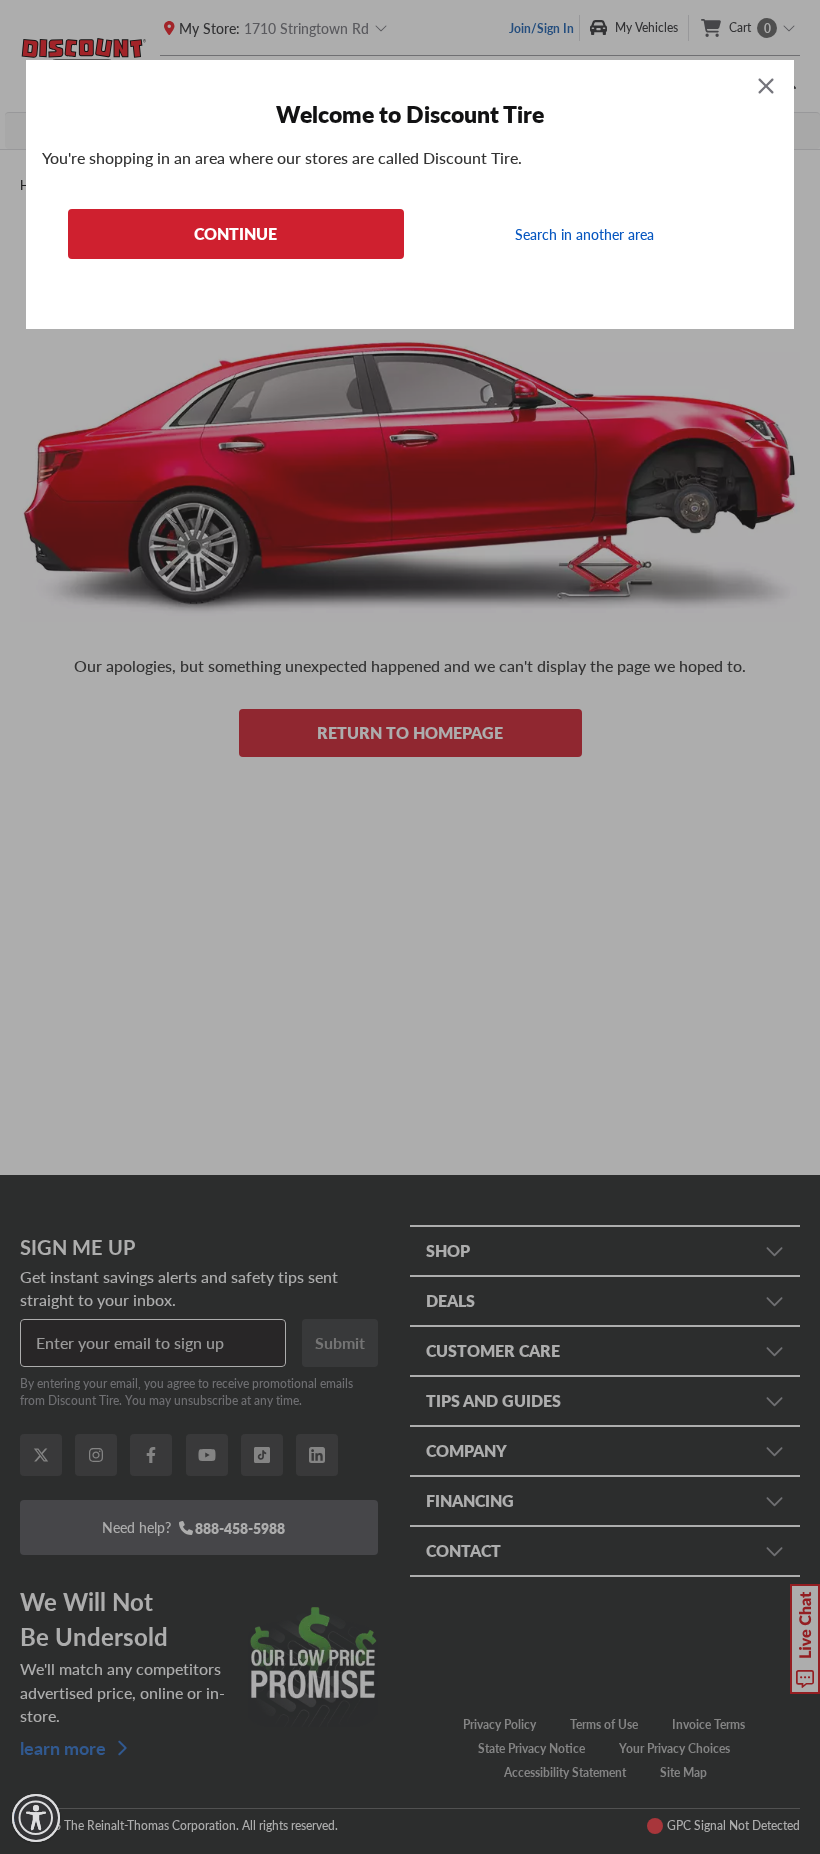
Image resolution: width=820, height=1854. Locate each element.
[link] (36, 1818)
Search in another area (584, 234)
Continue (235, 233)
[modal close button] (766, 85)
